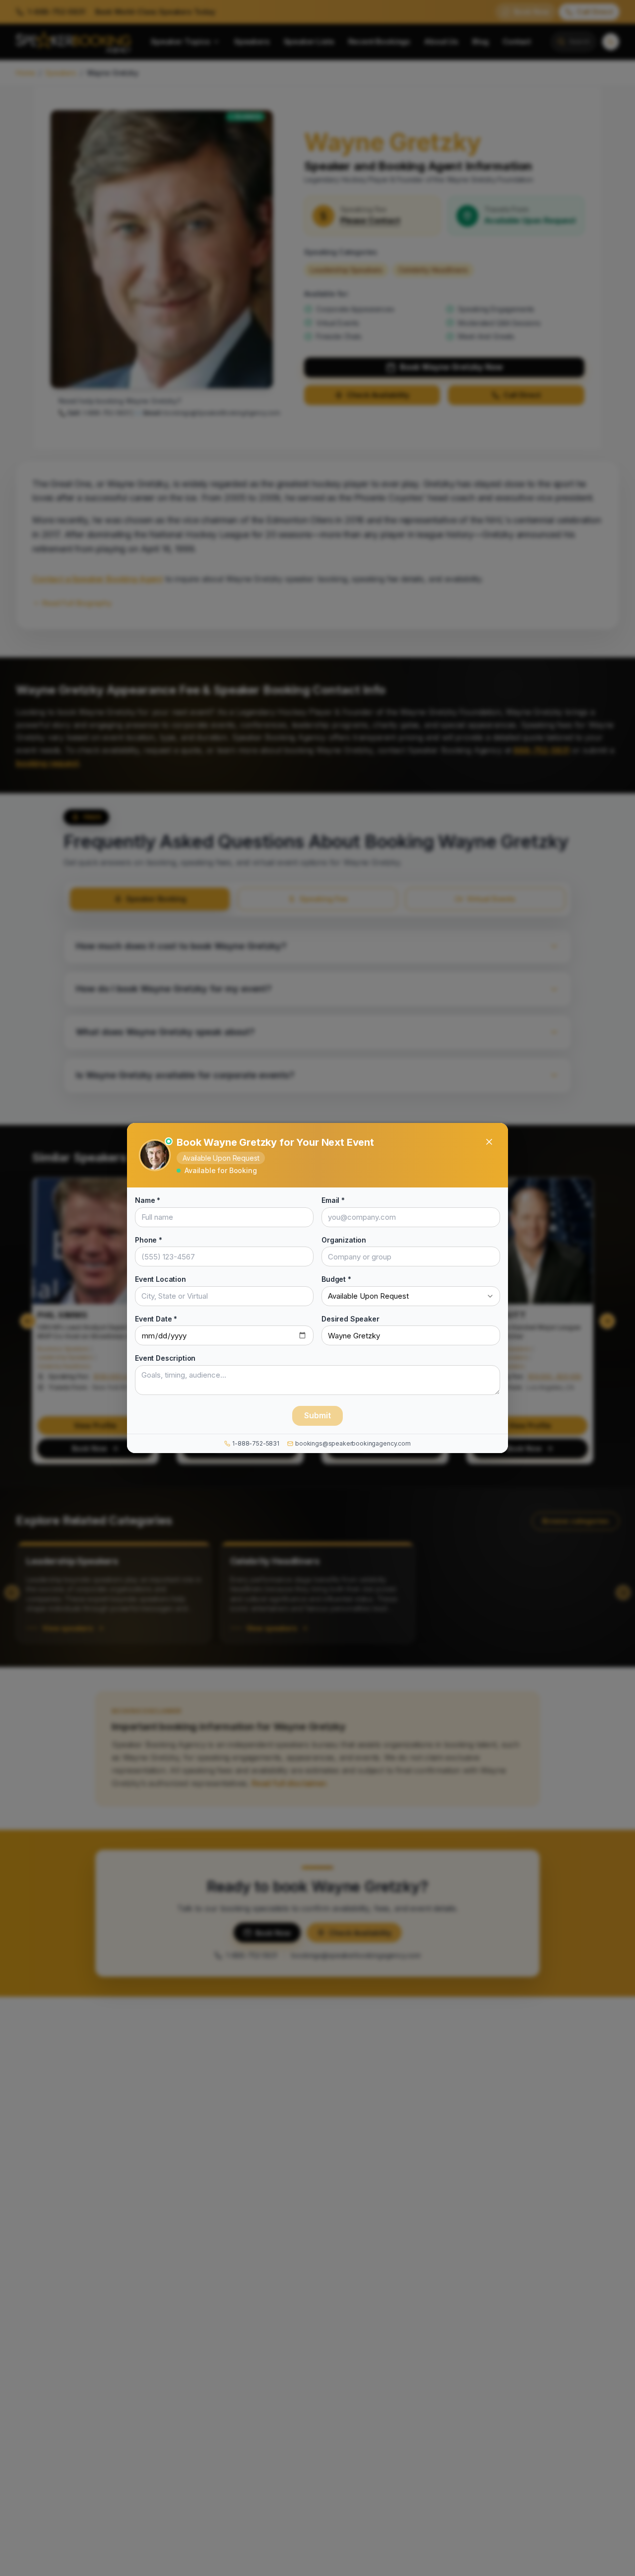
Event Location (160, 1279)
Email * (333, 1200)
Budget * (336, 1279)
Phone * (149, 1239)
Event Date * (156, 1318)
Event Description (165, 1358)
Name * (148, 1200)
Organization (344, 1239)
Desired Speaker (350, 1318)
